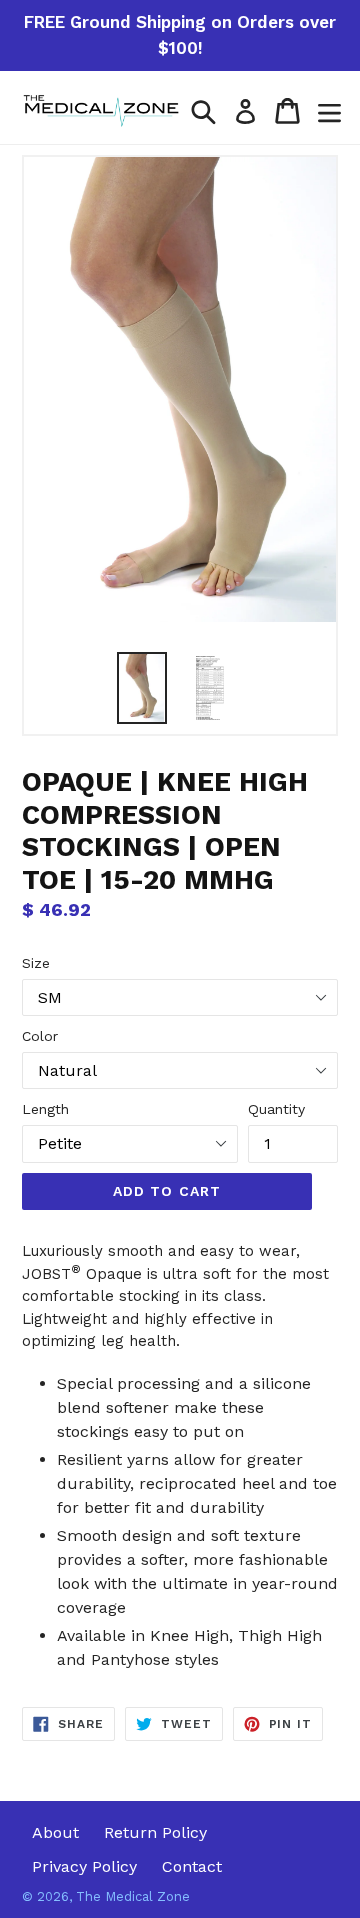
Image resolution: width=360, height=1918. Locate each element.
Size (36, 963)
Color (40, 1036)
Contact (192, 1866)
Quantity (276, 1109)
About (55, 1832)
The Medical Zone (133, 1896)
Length (45, 1109)
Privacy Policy (84, 1866)
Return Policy (155, 1832)
